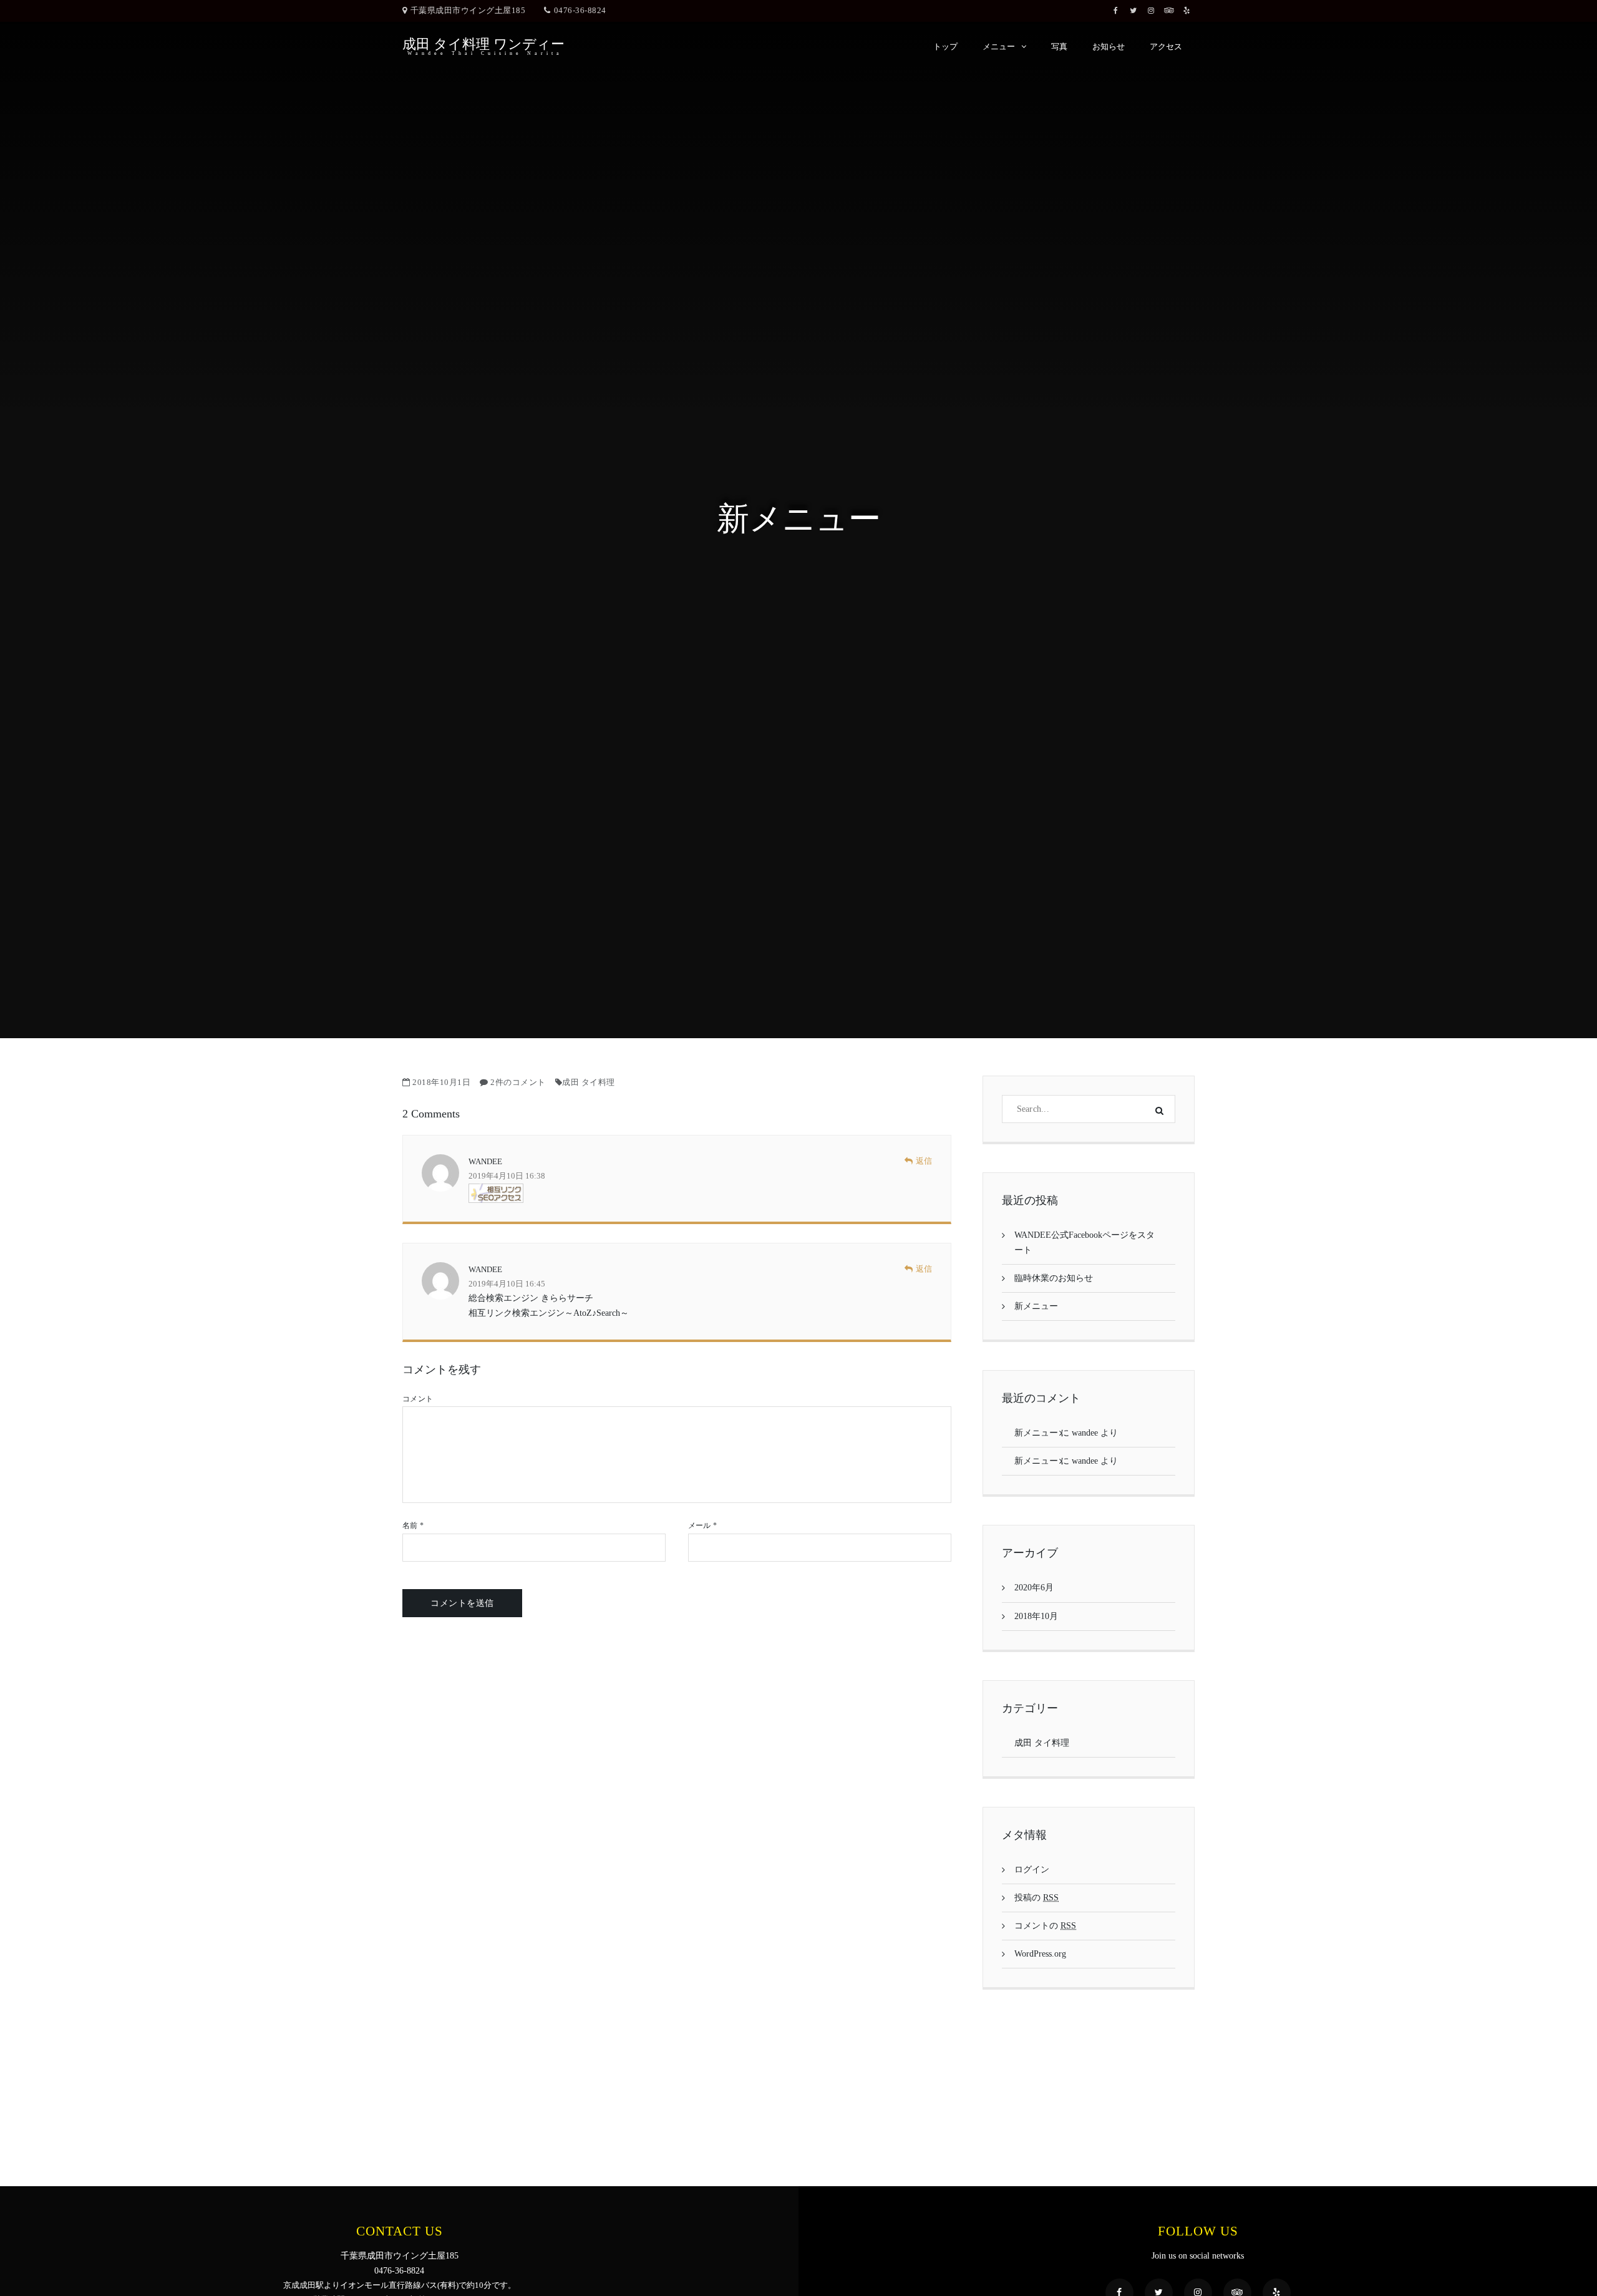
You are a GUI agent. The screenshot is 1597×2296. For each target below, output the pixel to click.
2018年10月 (1036, 1616)
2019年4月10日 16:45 (507, 1284)
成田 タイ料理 (589, 1082)
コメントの (1045, 1926)
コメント (418, 1399)
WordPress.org (1040, 1954)
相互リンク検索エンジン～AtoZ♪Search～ (549, 1313)
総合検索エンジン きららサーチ (531, 1298)
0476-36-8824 (580, 10)
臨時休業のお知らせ (1054, 1278)
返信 (924, 1161)
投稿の (1036, 1898)
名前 (413, 1525)
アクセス (1166, 46)
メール (702, 1525)
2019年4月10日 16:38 (507, 1176)
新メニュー (1036, 1306)
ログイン (1032, 1870)
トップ (945, 46)
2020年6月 (1034, 1588)
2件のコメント (518, 1082)
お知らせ (1109, 46)
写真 (1059, 46)
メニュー (999, 46)
